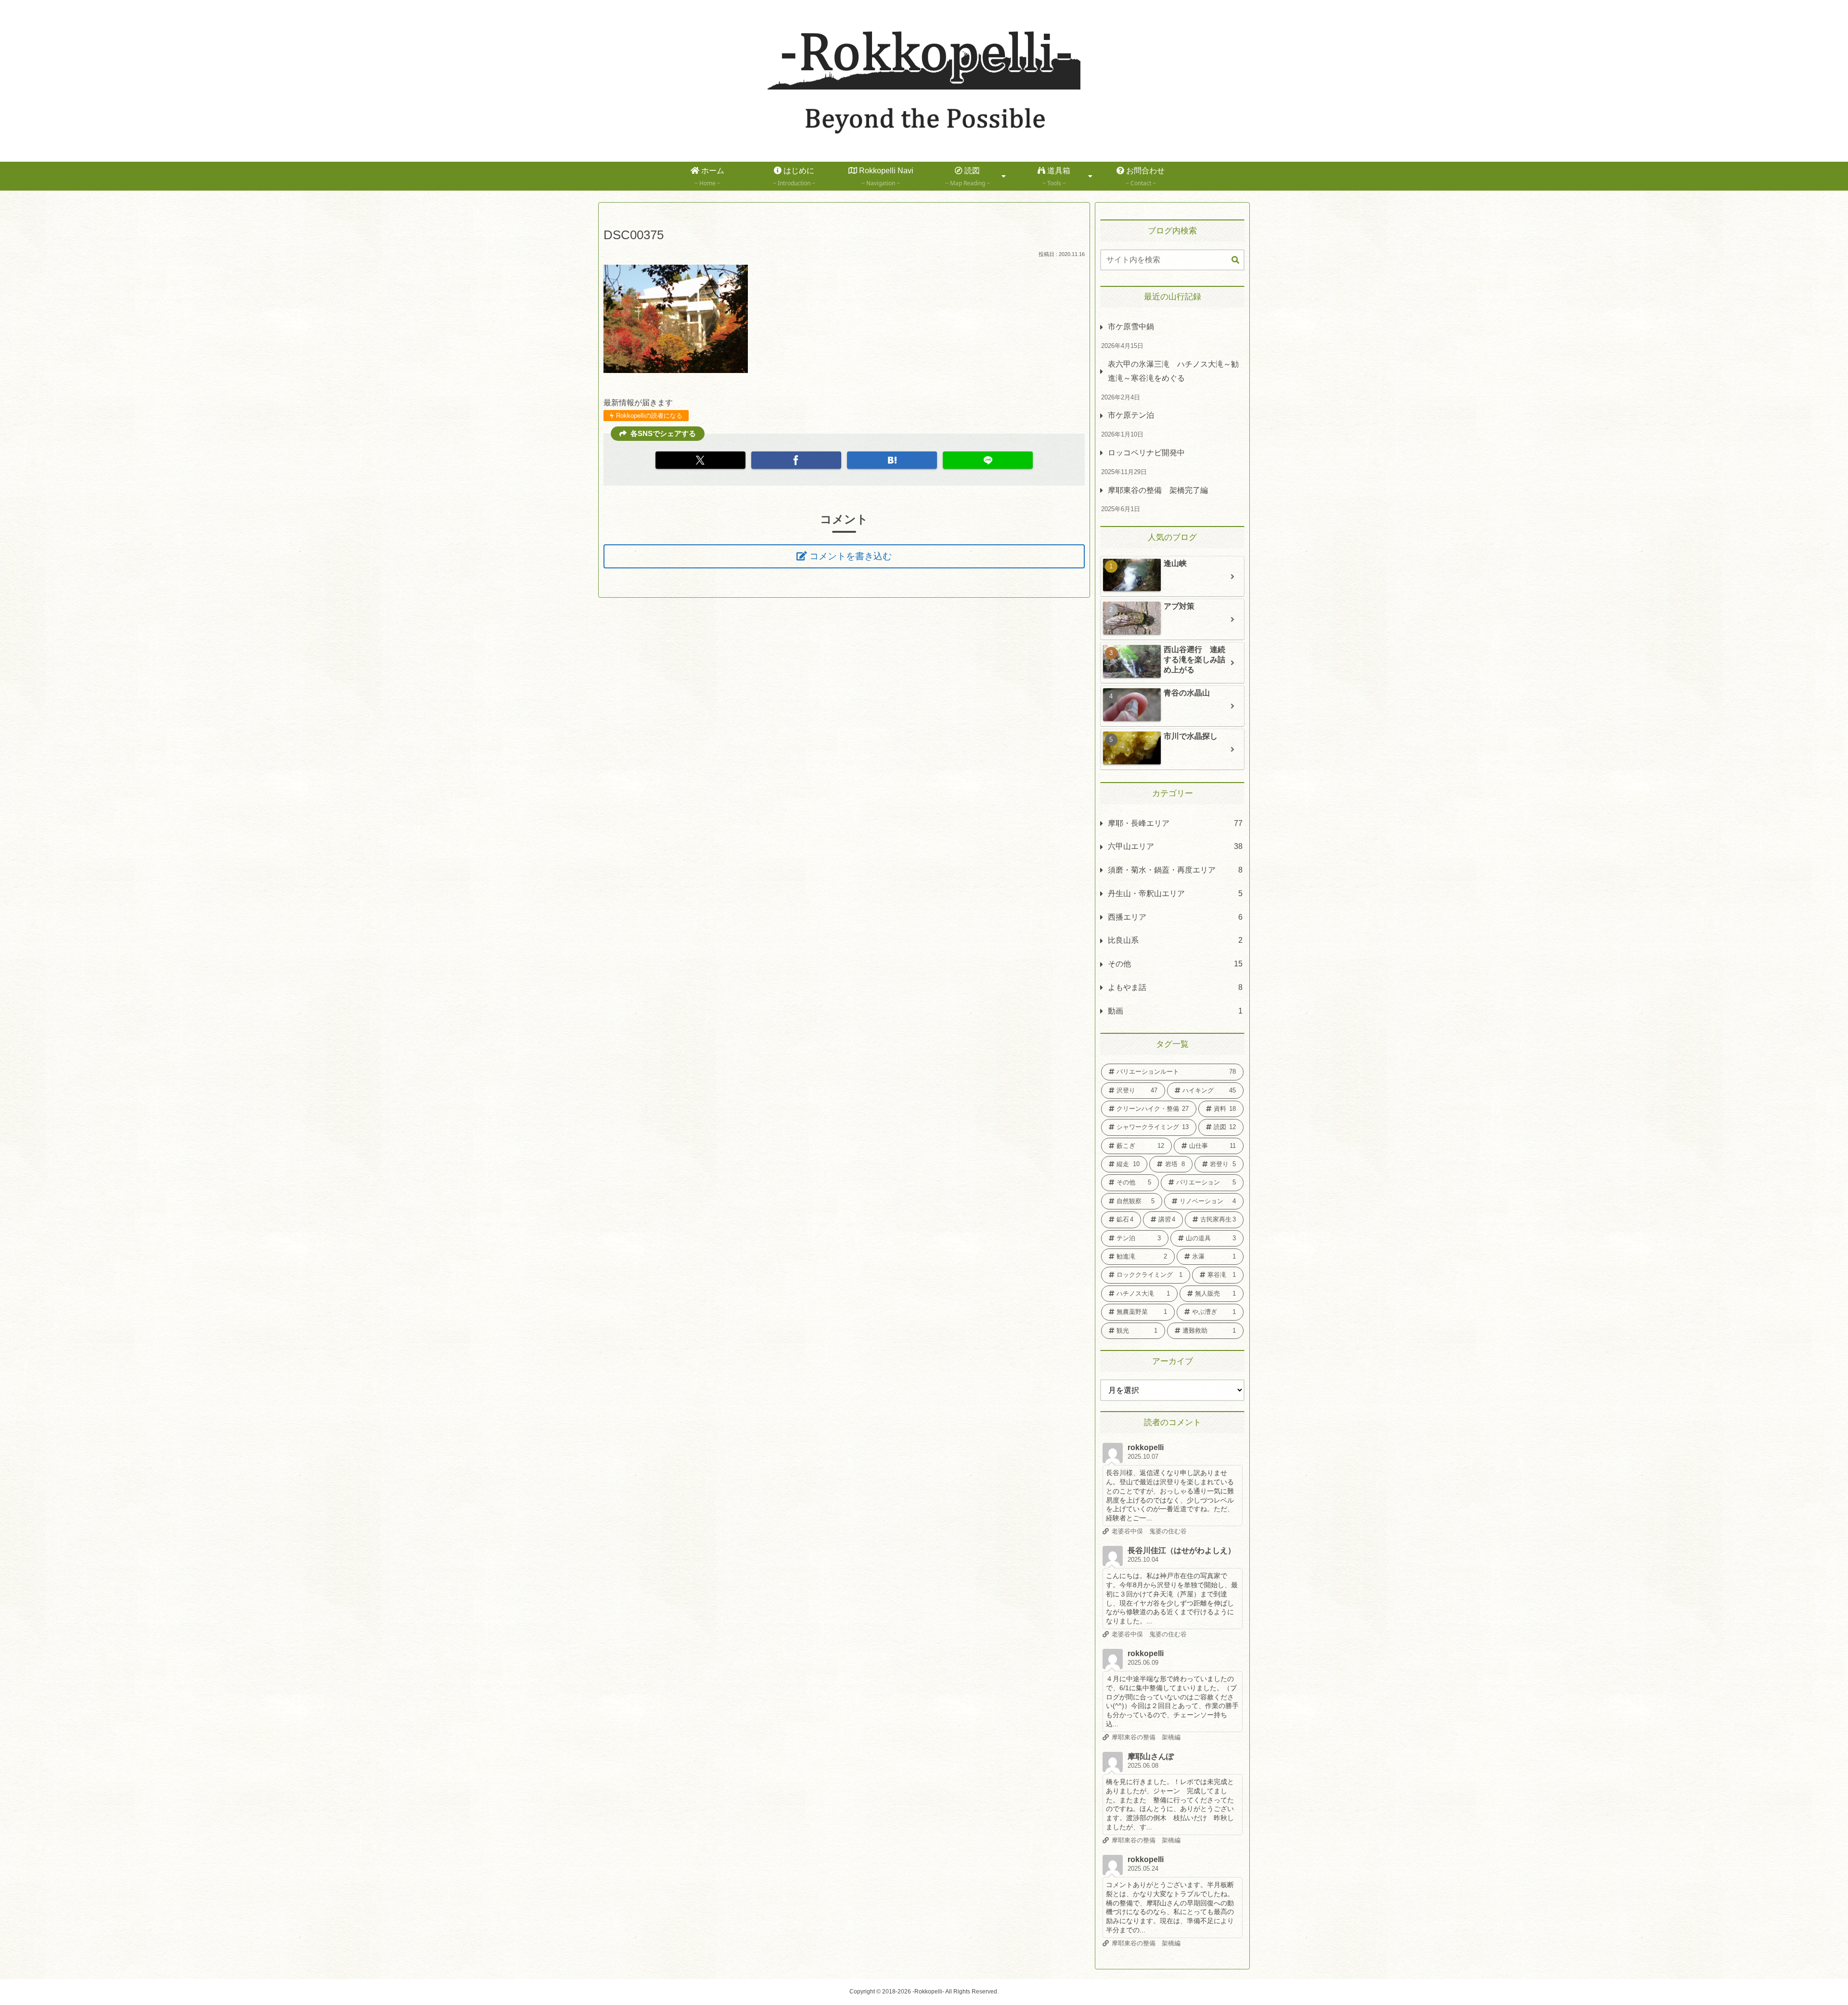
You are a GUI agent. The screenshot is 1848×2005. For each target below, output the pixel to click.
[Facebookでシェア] (796, 460)
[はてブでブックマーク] (892, 460)
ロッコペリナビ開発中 (1146, 453)
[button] (1235, 260)
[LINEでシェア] (988, 460)
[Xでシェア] (700, 460)
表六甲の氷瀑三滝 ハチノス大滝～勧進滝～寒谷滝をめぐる (1173, 371)
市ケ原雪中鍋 (1131, 327)
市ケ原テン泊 (1131, 415)
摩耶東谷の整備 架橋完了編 (1158, 490)
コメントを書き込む (851, 556)
